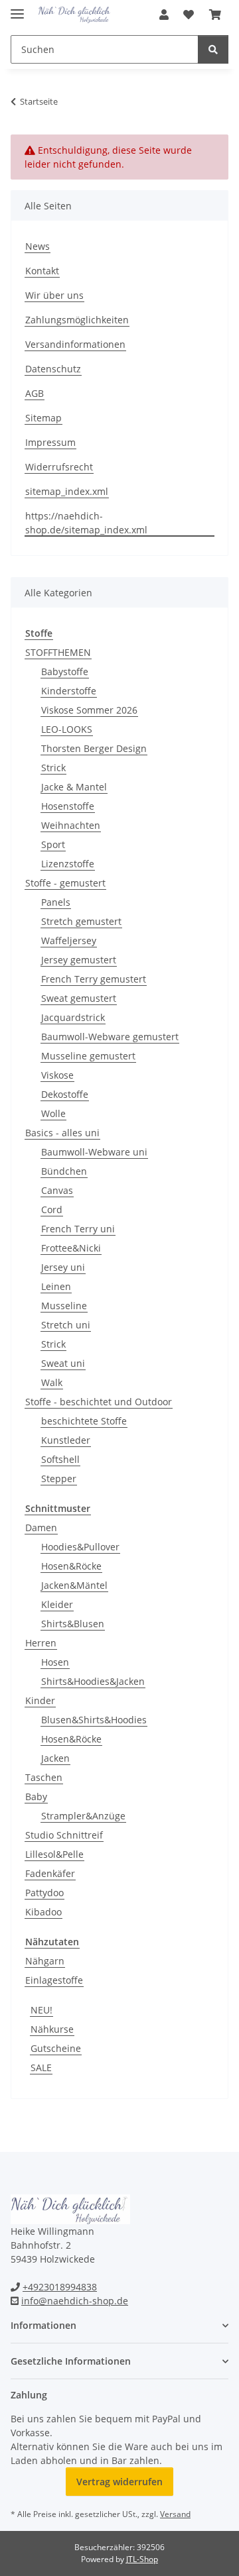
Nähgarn (45, 1961)
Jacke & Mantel (74, 787)
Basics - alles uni (62, 1133)
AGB (35, 393)
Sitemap (43, 418)
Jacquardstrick (73, 1017)
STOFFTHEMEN (58, 652)
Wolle (53, 1113)
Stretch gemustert (81, 921)
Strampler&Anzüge (83, 1816)
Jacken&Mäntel (74, 1585)
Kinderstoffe (69, 691)
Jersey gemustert (79, 960)
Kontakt (42, 271)
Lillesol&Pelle (54, 1854)
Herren (41, 1643)
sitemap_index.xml (67, 491)
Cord (52, 1209)
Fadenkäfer (50, 1873)
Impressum (50, 442)
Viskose (57, 1075)
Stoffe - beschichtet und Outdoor (99, 1402)
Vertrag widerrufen (119, 2482)
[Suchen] (213, 49)
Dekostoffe (65, 1094)
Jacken (55, 1758)
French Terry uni (78, 1229)
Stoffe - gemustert (65, 883)
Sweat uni (63, 1363)
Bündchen (64, 1171)
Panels (56, 902)
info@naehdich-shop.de (75, 2301)
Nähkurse (52, 2029)
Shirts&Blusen (73, 1624)
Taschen (44, 1777)
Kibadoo (43, 1912)
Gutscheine (56, 2048)
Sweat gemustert (79, 998)
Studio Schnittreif (64, 1835)
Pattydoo (44, 1893)
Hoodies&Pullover (80, 1547)
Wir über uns (54, 295)
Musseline (64, 1306)
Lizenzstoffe (68, 864)
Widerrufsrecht (59, 467)
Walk (52, 1382)
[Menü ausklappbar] (17, 8)
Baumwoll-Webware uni (94, 1152)
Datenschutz (53, 369)
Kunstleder (66, 1440)
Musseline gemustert (88, 1056)
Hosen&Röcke (71, 1566)
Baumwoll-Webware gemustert (110, 1037)
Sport (53, 844)
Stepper (59, 1478)
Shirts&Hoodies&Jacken (93, 1681)
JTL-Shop (142, 2559)
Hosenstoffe (68, 806)
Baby (36, 1797)
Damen (41, 1528)
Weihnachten (71, 825)
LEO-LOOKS (67, 729)
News (38, 246)
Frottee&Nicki (71, 1248)
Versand (175, 2514)
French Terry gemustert (94, 979)
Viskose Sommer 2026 (89, 710)
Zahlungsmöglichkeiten (77, 320)
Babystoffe (65, 671)
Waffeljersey (69, 940)
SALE (41, 2067)
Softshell (60, 1459)
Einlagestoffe (54, 1980)
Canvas (57, 1190)
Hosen (55, 1662)
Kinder (40, 1700)
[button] (164, 15)
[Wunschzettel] (189, 15)
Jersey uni (63, 1267)
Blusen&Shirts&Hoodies (94, 1720)
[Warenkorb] (215, 15)
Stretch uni (66, 1325)
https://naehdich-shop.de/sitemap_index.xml (86, 523)
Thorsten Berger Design (94, 748)
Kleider (57, 1604)
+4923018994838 (60, 2287)
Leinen (56, 1286)
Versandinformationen (75, 344)
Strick (53, 768)
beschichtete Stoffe (84, 1421)
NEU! (41, 2010)
